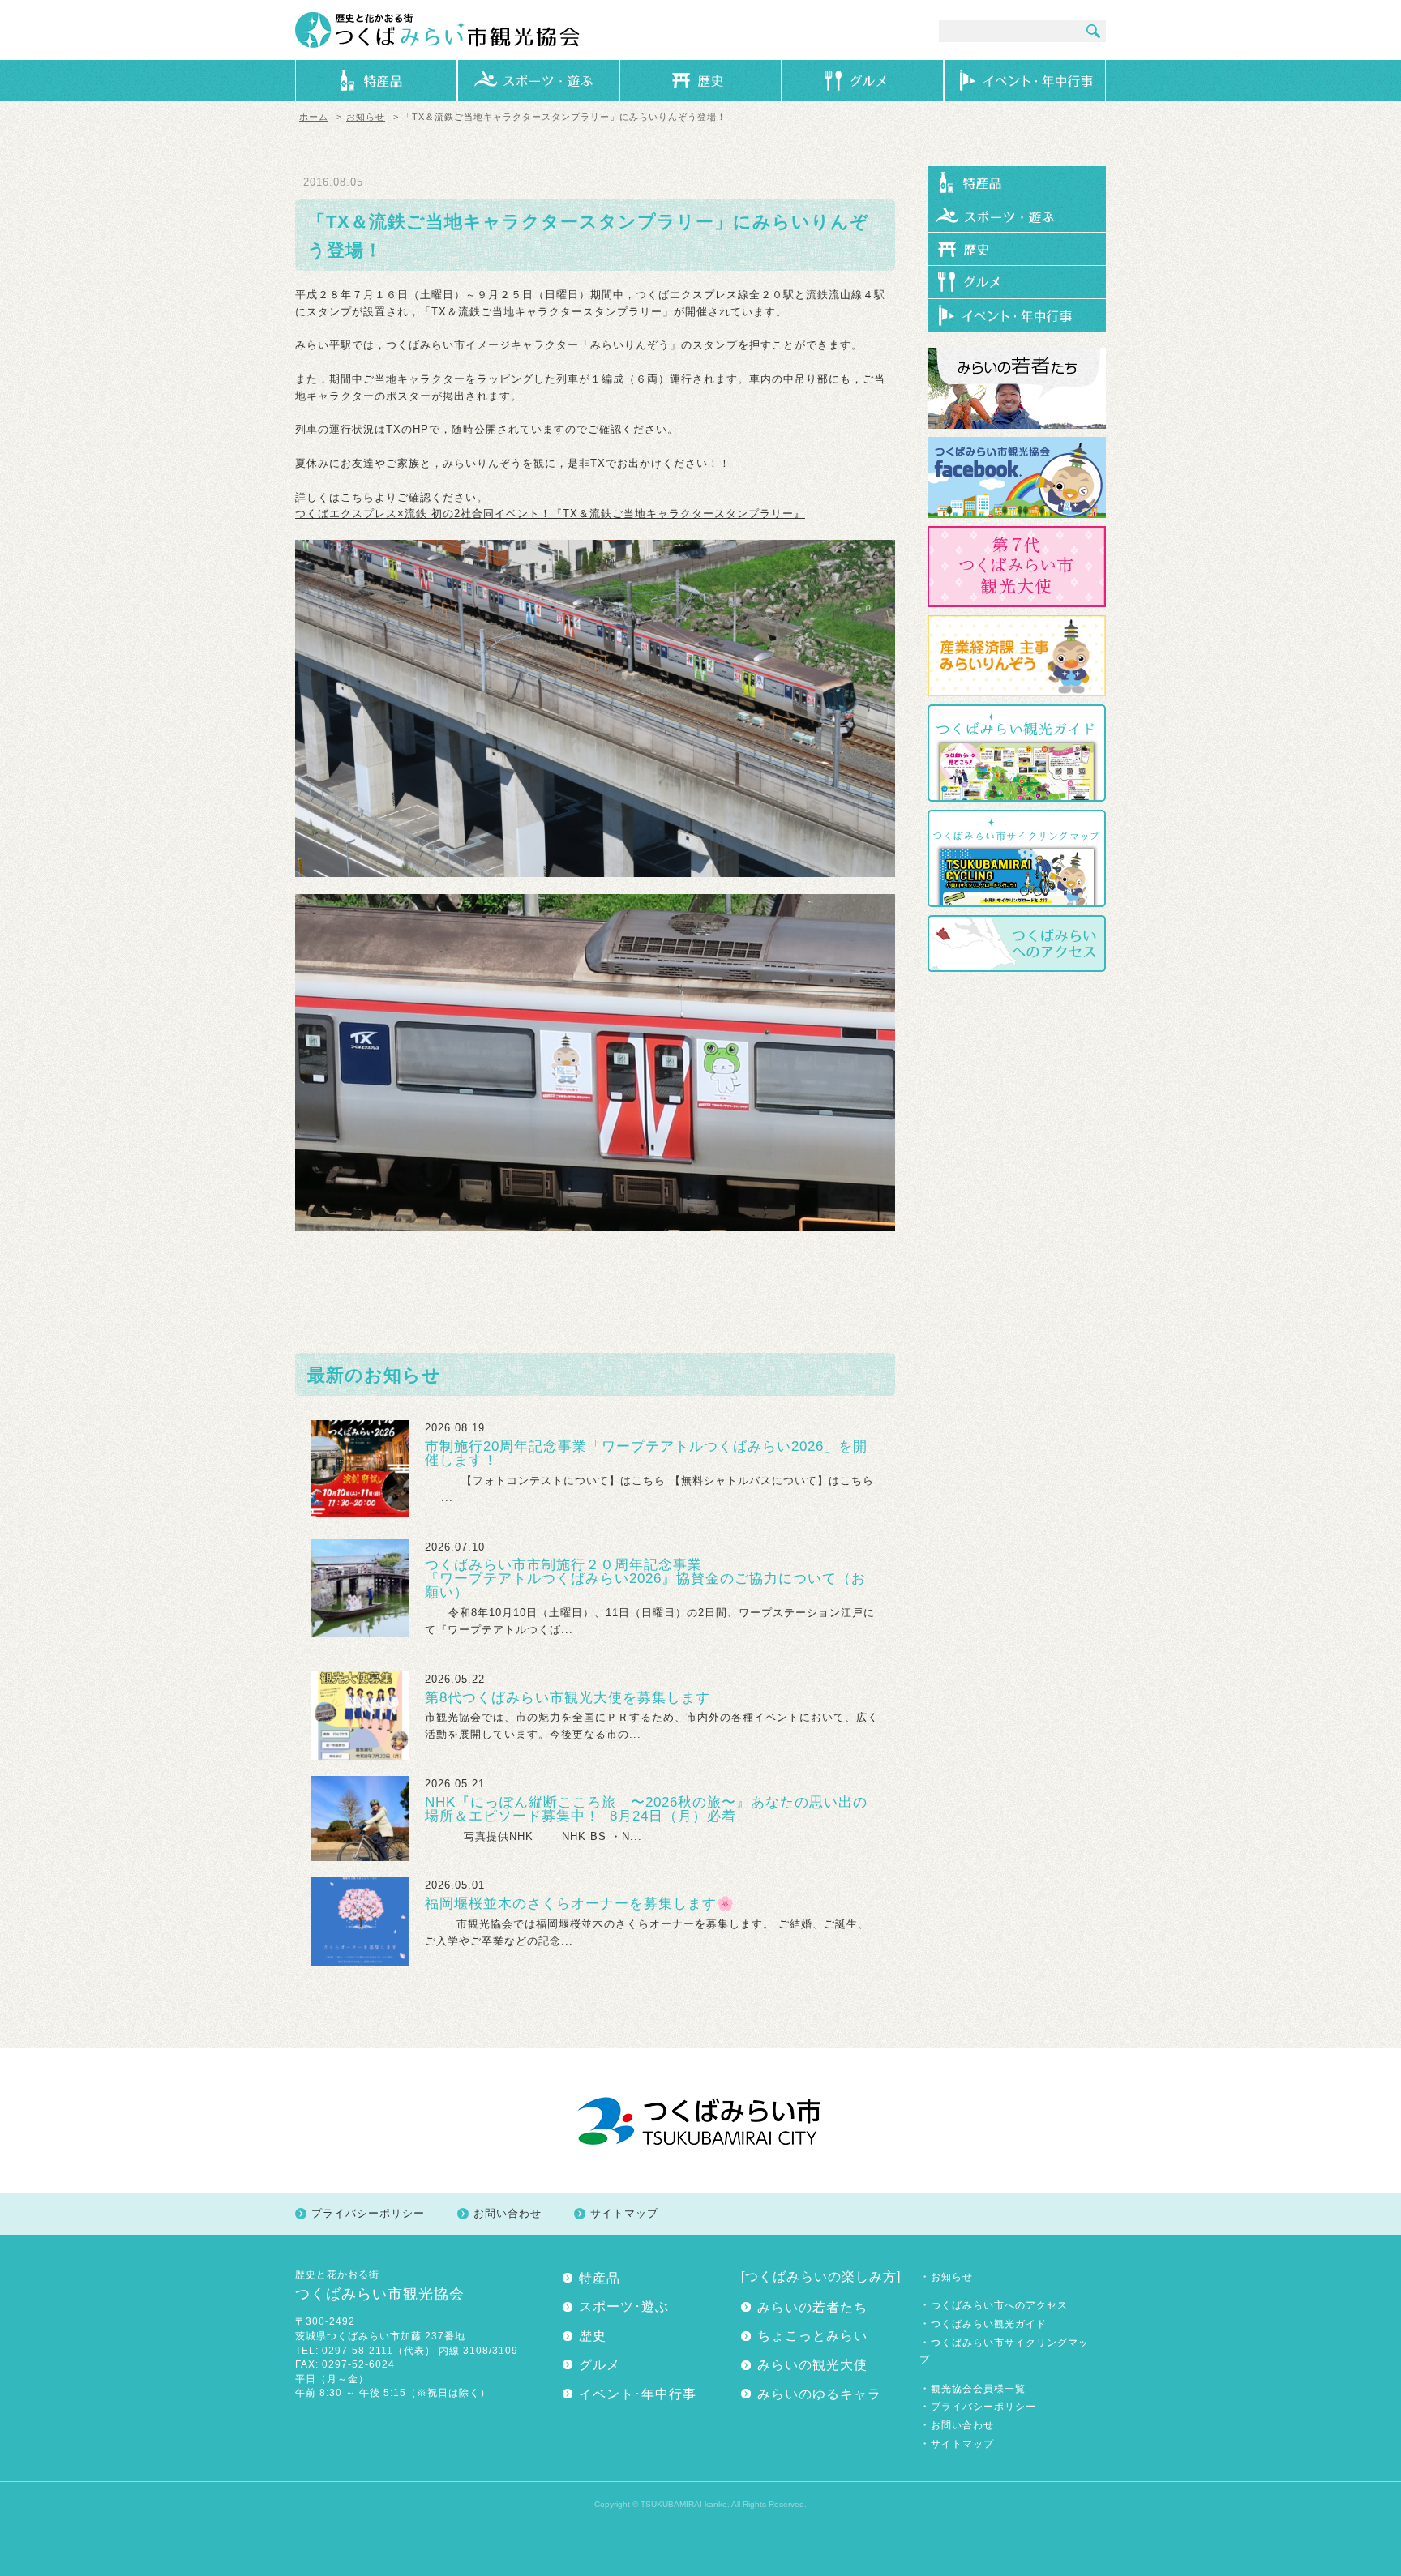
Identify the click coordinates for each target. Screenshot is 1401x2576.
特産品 (600, 2278)
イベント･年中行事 (638, 2394)
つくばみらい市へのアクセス (999, 2305)
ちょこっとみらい (812, 2336)
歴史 (593, 2336)
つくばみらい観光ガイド (989, 2324)
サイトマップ (624, 2213)
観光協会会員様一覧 (978, 2388)
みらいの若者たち (812, 2307)
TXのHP (407, 429)
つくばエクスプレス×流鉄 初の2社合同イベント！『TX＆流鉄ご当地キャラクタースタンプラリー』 (550, 513)
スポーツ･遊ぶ (624, 2306)
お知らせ (366, 117)
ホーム (314, 117)
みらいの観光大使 (812, 2365)
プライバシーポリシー (368, 2213)
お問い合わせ (508, 2213)
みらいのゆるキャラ (819, 2394)
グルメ (600, 2365)
